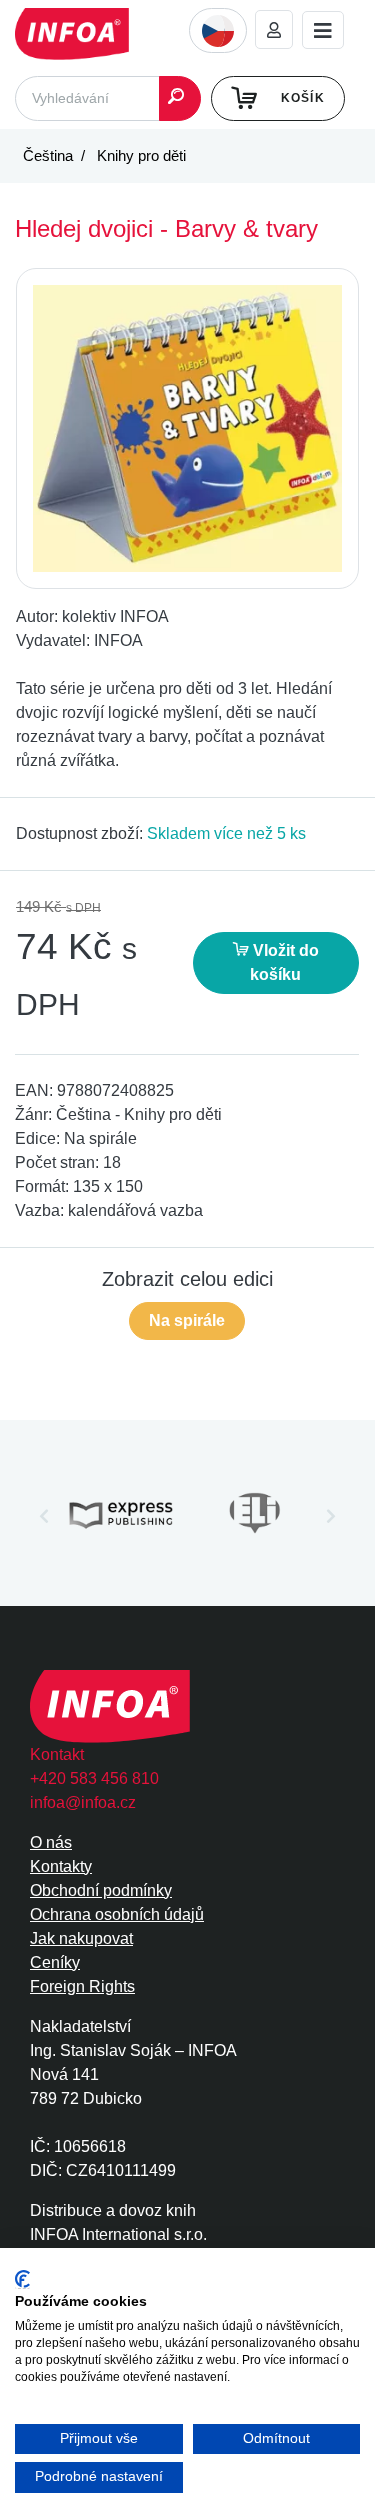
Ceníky (55, 1962)
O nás (51, 1842)
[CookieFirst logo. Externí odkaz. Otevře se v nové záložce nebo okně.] (22, 2279)
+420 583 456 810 (94, 1778)
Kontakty (61, 1866)
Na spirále (187, 1320)
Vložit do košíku (284, 962)
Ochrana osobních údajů (117, 1914)
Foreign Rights (82, 1986)
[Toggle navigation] (323, 30)
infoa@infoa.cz (83, 1802)
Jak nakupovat (81, 1938)
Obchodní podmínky (101, 1890)
